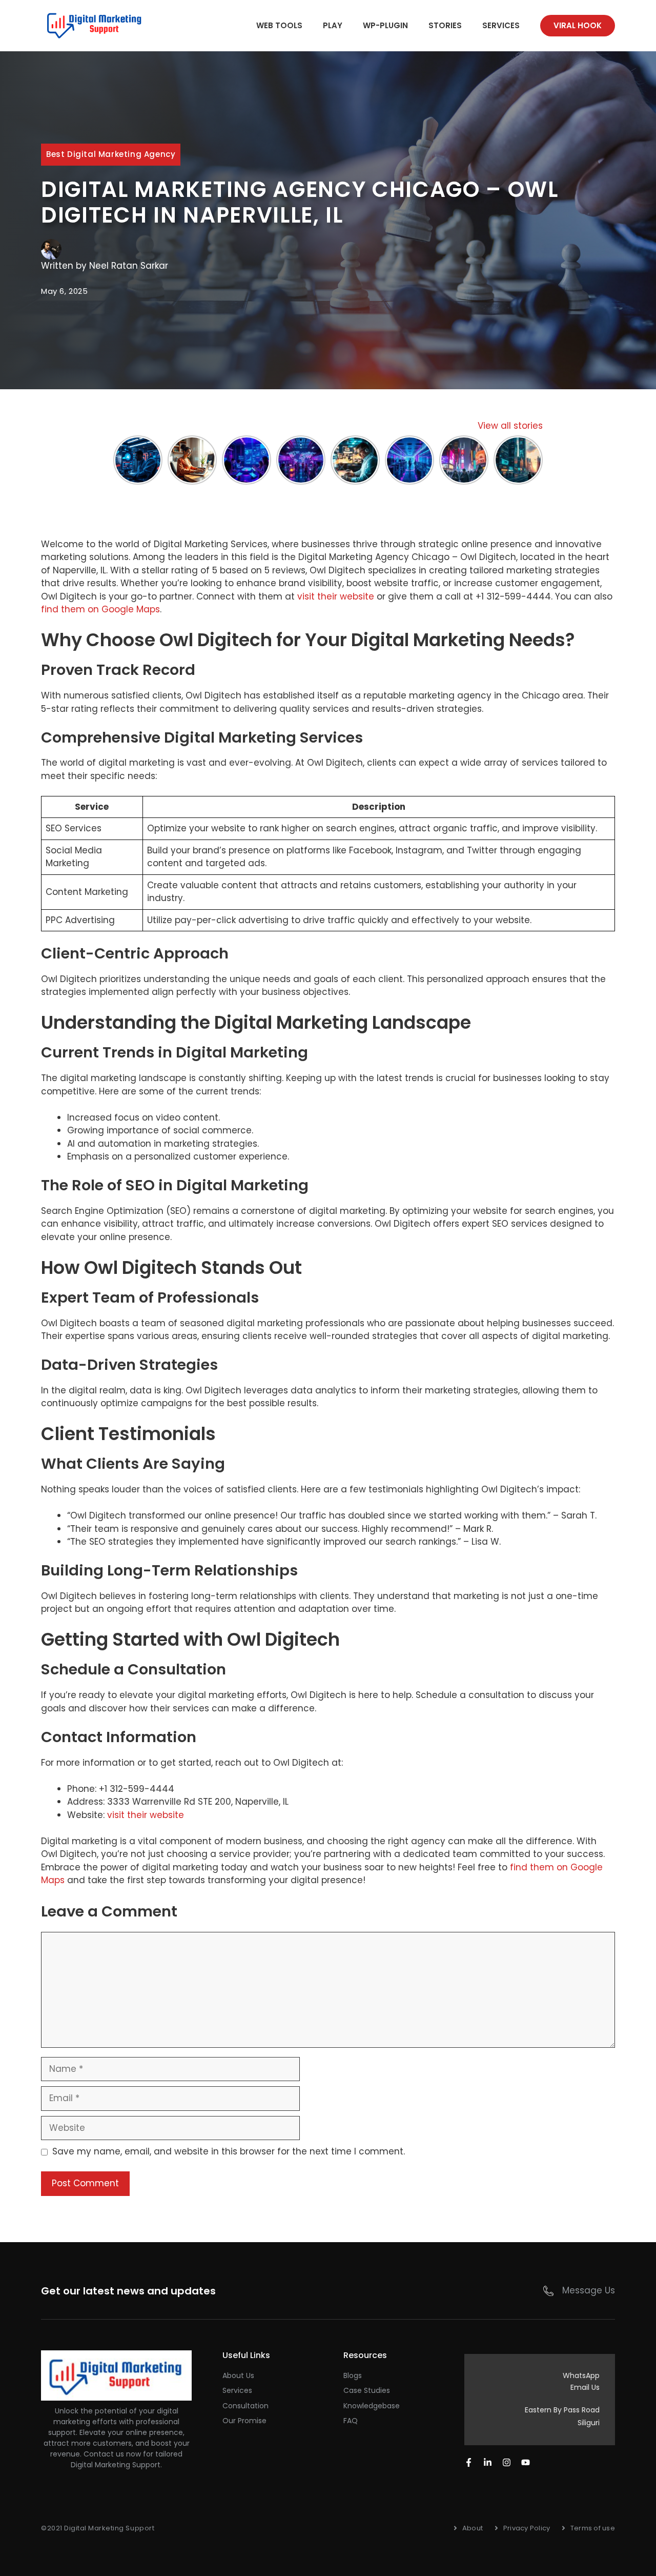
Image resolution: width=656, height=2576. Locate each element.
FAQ (351, 2421)
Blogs (353, 2375)
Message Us (589, 2290)
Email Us (585, 2387)
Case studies (367, 2390)
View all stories (510, 426)
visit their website (336, 596)
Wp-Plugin (385, 25)
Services (501, 25)
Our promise (244, 2421)
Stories (445, 25)
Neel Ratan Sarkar (129, 266)
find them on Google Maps (100, 609)
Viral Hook (578, 25)
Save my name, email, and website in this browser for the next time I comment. (229, 2151)
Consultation (245, 2406)
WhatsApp (581, 2375)
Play (333, 25)
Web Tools (279, 25)
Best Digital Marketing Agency (111, 154)
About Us (238, 2375)
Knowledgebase (372, 2406)
